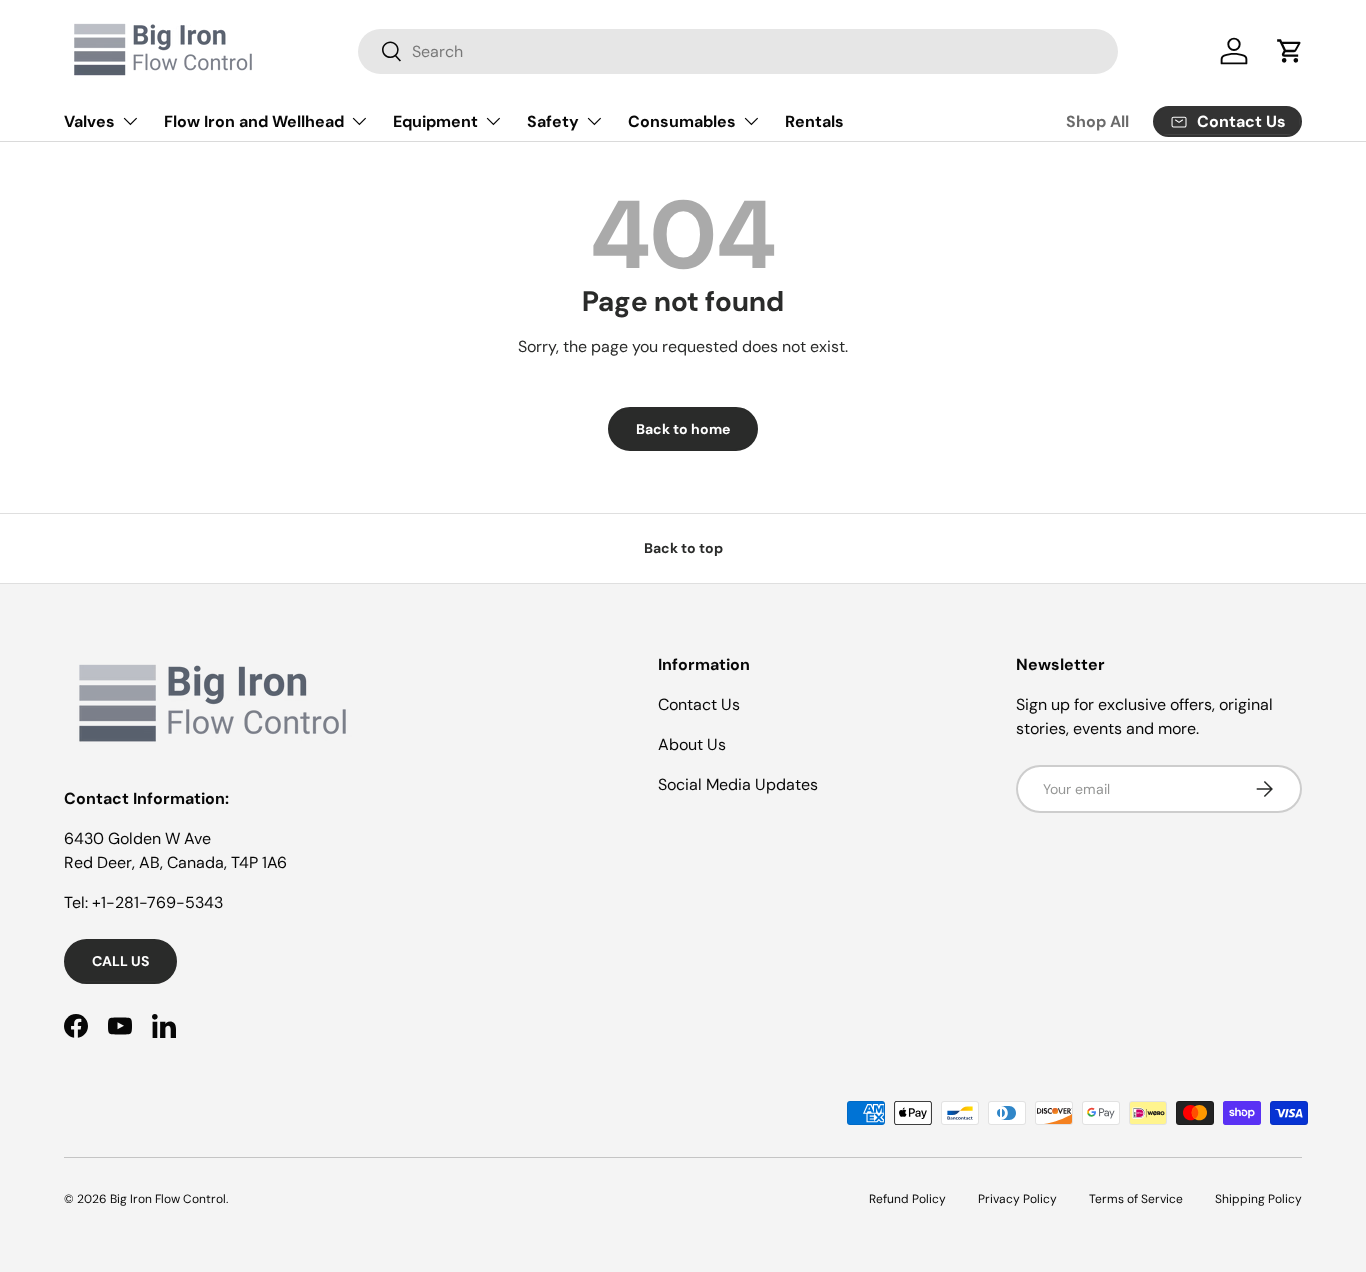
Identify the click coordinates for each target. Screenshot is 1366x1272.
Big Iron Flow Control (168, 1199)
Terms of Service (1136, 1199)
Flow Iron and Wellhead (254, 121)
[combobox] (738, 51)
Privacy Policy (1017, 1199)
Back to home (683, 429)
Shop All (1097, 121)
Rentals (814, 121)
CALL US (120, 961)
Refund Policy (907, 1199)
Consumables (682, 121)
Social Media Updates (738, 784)
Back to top (683, 548)
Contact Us (699, 704)
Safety (553, 121)
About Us (692, 744)
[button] (1290, 51)
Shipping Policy (1258, 1199)
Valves (89, 121)
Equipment (435, 121)
